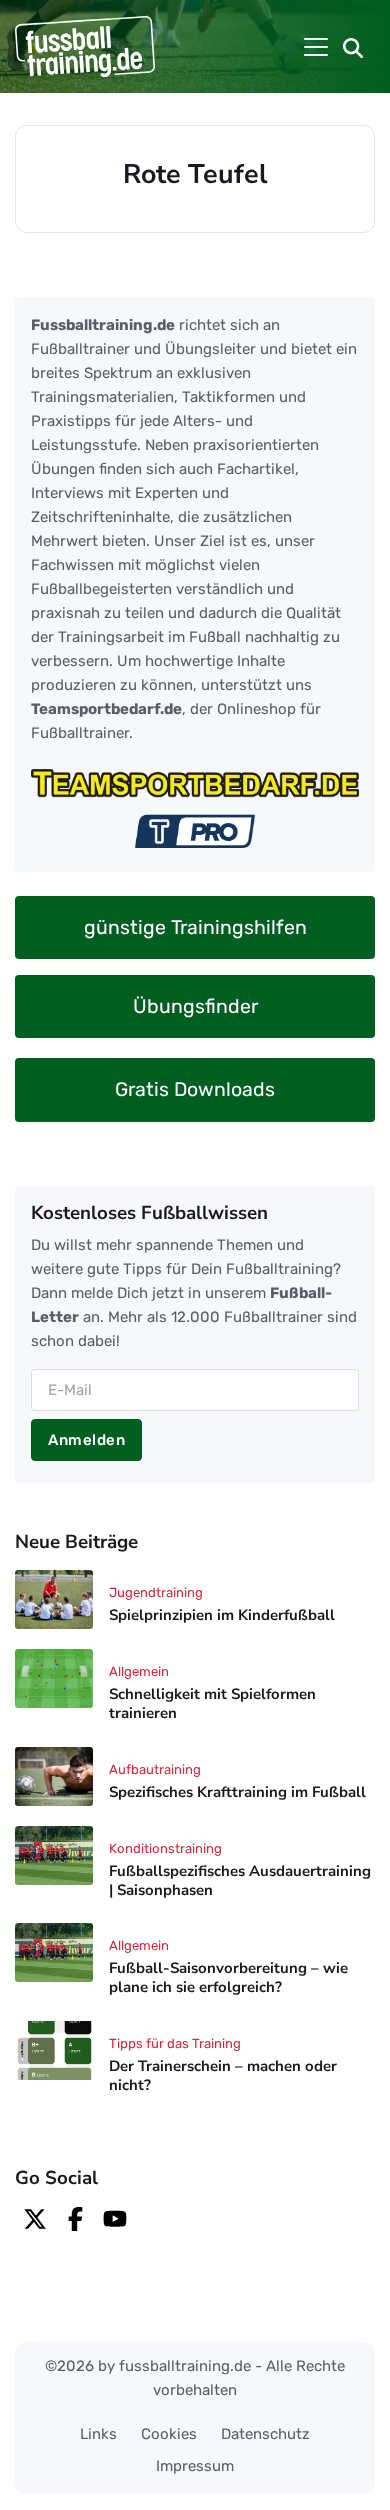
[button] (353, 47)
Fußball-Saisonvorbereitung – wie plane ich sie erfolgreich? (228, 1978)
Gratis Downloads (195, 1089)
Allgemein (139, 1671)
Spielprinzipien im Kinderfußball (222, 1616)
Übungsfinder (195, 1006)
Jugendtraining (156, 1592)
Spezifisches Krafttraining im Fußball (237, 1792)
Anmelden (86, 1440)
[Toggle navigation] (316, 47)
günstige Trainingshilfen (195, 927)
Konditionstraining (165, 1848)
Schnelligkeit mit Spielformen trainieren (212, 1703)
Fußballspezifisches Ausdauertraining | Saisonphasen (240, 1880)
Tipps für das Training (175, 2043)
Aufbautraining (155, 1769)
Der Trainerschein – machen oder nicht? (223, 2075)
